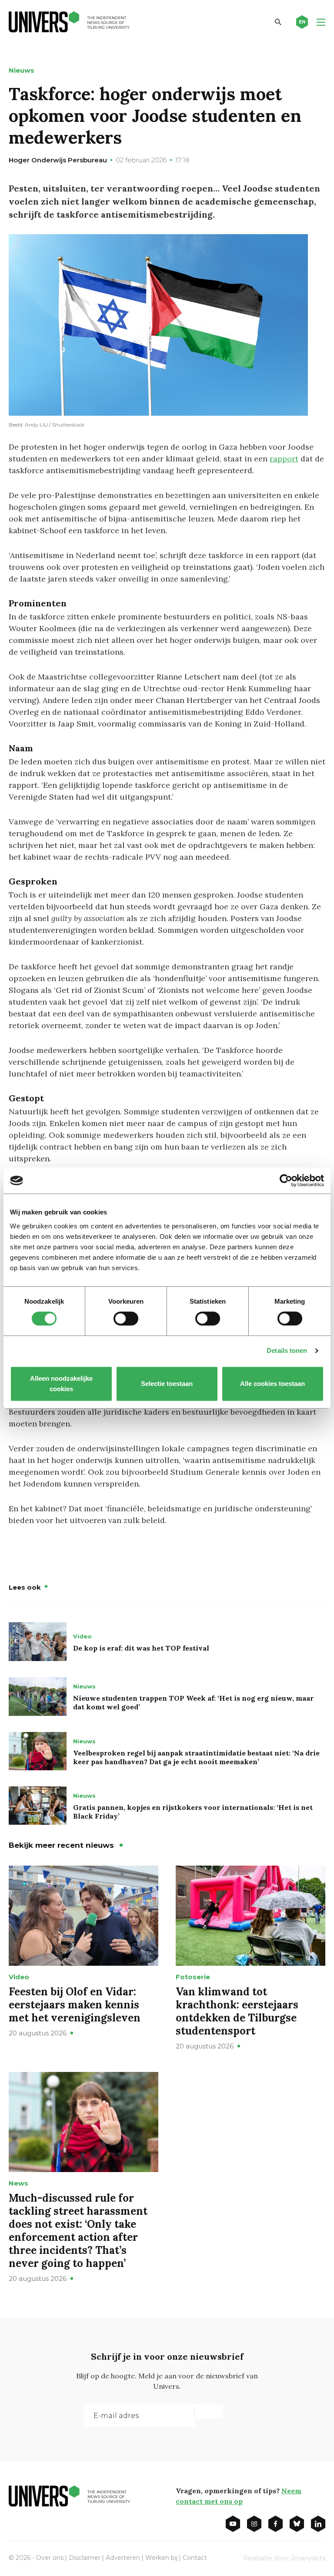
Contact (195, 2558)
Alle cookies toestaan (273, 1384)
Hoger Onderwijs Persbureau (58, 160)
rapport (284, 459)
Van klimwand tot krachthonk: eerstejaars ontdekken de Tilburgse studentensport (237, 2011)
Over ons (50, 2558)
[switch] (126, 1318)
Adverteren (123, 2558)
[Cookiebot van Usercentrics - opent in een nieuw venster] (286, 1180)
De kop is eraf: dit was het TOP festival (141, 1648)
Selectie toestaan (167, 1384)
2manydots (308, 2558)
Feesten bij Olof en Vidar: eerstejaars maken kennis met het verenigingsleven (75, 2005)
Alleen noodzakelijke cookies (61, 1384)
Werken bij (161, 2558)
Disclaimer (85, 2558)
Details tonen (287, 1350)
